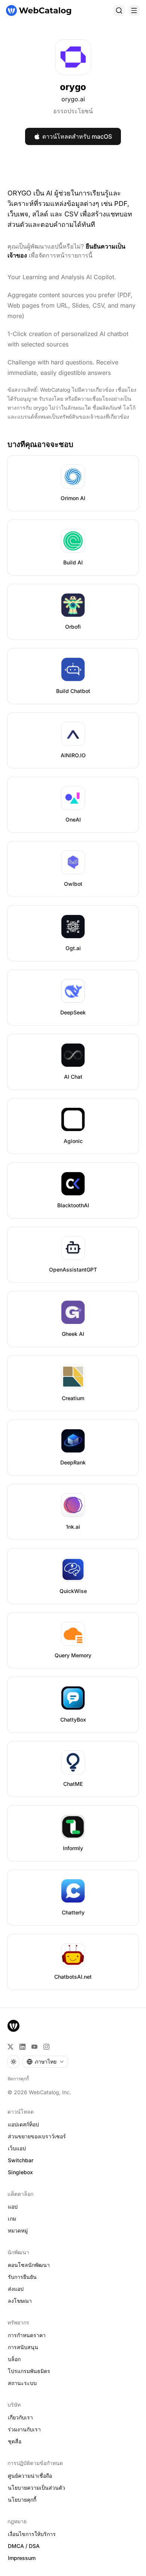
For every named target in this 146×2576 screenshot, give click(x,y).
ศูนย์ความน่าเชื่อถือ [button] (30, 2476)
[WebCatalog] (13, 2026)
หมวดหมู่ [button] (18, 2230)
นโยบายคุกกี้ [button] (22, 2500)
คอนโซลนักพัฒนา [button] (29, 2265)
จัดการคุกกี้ (18, 2079)
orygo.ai (73, 99)
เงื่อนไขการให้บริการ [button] (32, 2534)
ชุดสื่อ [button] (15, 2441)
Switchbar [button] (21, 2160)
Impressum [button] (22, 2558)
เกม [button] (12, 2218)
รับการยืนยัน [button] (22, 2277)
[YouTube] (34, 2047)
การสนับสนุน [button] (23, 2347)
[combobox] (45, 2062)
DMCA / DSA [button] (24, 2546)
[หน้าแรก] (39, 10)
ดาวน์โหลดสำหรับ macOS (77, 136)
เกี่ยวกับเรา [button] (20, 2417)
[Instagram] (46, 2047)
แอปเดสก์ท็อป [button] (23, 2124)
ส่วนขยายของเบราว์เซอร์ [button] (37, 2136)
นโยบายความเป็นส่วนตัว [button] (36, 2488)
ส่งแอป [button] (16, 2289)
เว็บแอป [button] (17, 2148)
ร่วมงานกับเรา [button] (24, 2429)
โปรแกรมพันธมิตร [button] (29, 2371)
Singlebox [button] (20, 2172)
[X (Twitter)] (10, 2047)
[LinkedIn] (22, 2047)
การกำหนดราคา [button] (27, 2335)
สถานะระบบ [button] (22, 2383)
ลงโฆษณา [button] (20, 2301)
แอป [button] (13, 2207)
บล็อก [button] (14, 2359)
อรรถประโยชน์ (73, 111)
